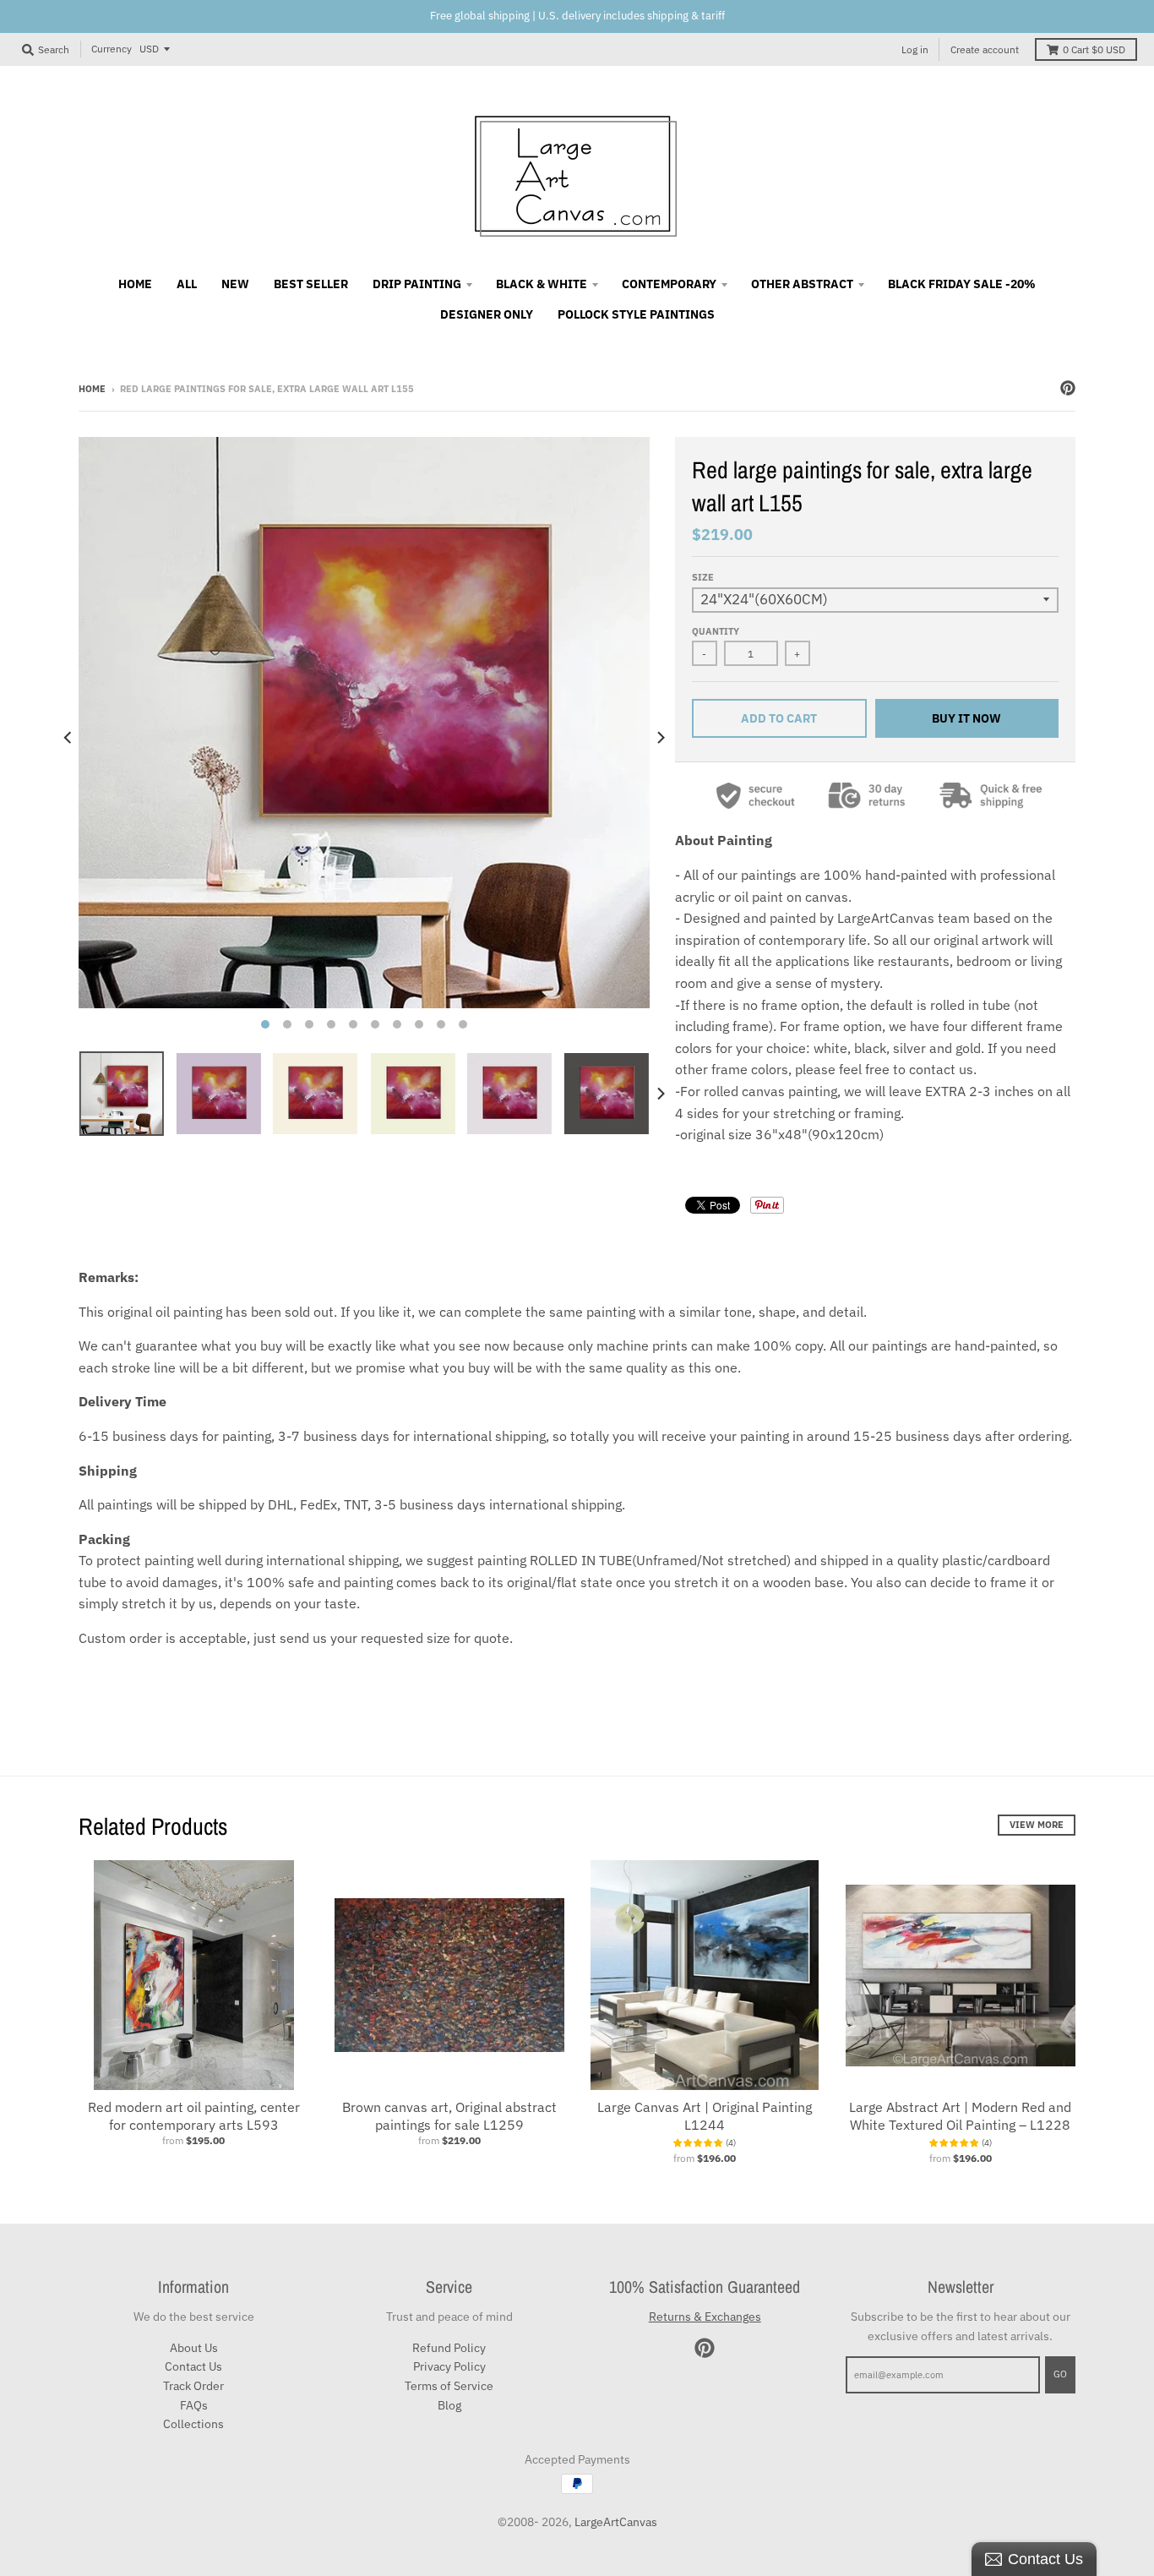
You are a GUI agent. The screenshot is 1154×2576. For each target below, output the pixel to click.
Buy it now (966, 718)
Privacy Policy (449, 2366)
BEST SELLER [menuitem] (311, 284)
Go (1060, 2374)
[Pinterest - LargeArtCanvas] (1068, 388)
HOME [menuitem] (135, 284)
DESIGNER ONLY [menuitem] (487, 314)
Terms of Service (449, 2386)
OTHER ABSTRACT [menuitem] (802, 284)
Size (703, 577)
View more (1037, 1825)
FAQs (194, 2405)
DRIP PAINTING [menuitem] (417, 284)
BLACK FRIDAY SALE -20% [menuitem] (962, 284)
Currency (112, 49)
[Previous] (68, 738)
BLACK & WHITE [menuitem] (542, 284)
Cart (1094, 49)
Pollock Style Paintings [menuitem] (636, 314)
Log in (915, 49)
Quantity (716, 631)
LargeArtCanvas (616, 2522)
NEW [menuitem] (235, 284)
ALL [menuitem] (187, 284)
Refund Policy (449, 2348)
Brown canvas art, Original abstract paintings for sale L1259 (449, 2116)
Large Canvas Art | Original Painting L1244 (705, 2116)
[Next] (660, 738)
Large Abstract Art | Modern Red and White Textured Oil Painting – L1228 (960, 2116)
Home (92, 389)
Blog (449, 2405)
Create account (985, 49)
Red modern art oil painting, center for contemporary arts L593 (194, 2116)
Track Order (193, 2386)
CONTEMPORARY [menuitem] (669, 284)
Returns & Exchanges (705, 2317)
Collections (193, 2424)
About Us (194, 2348)
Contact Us (193, 2366)
